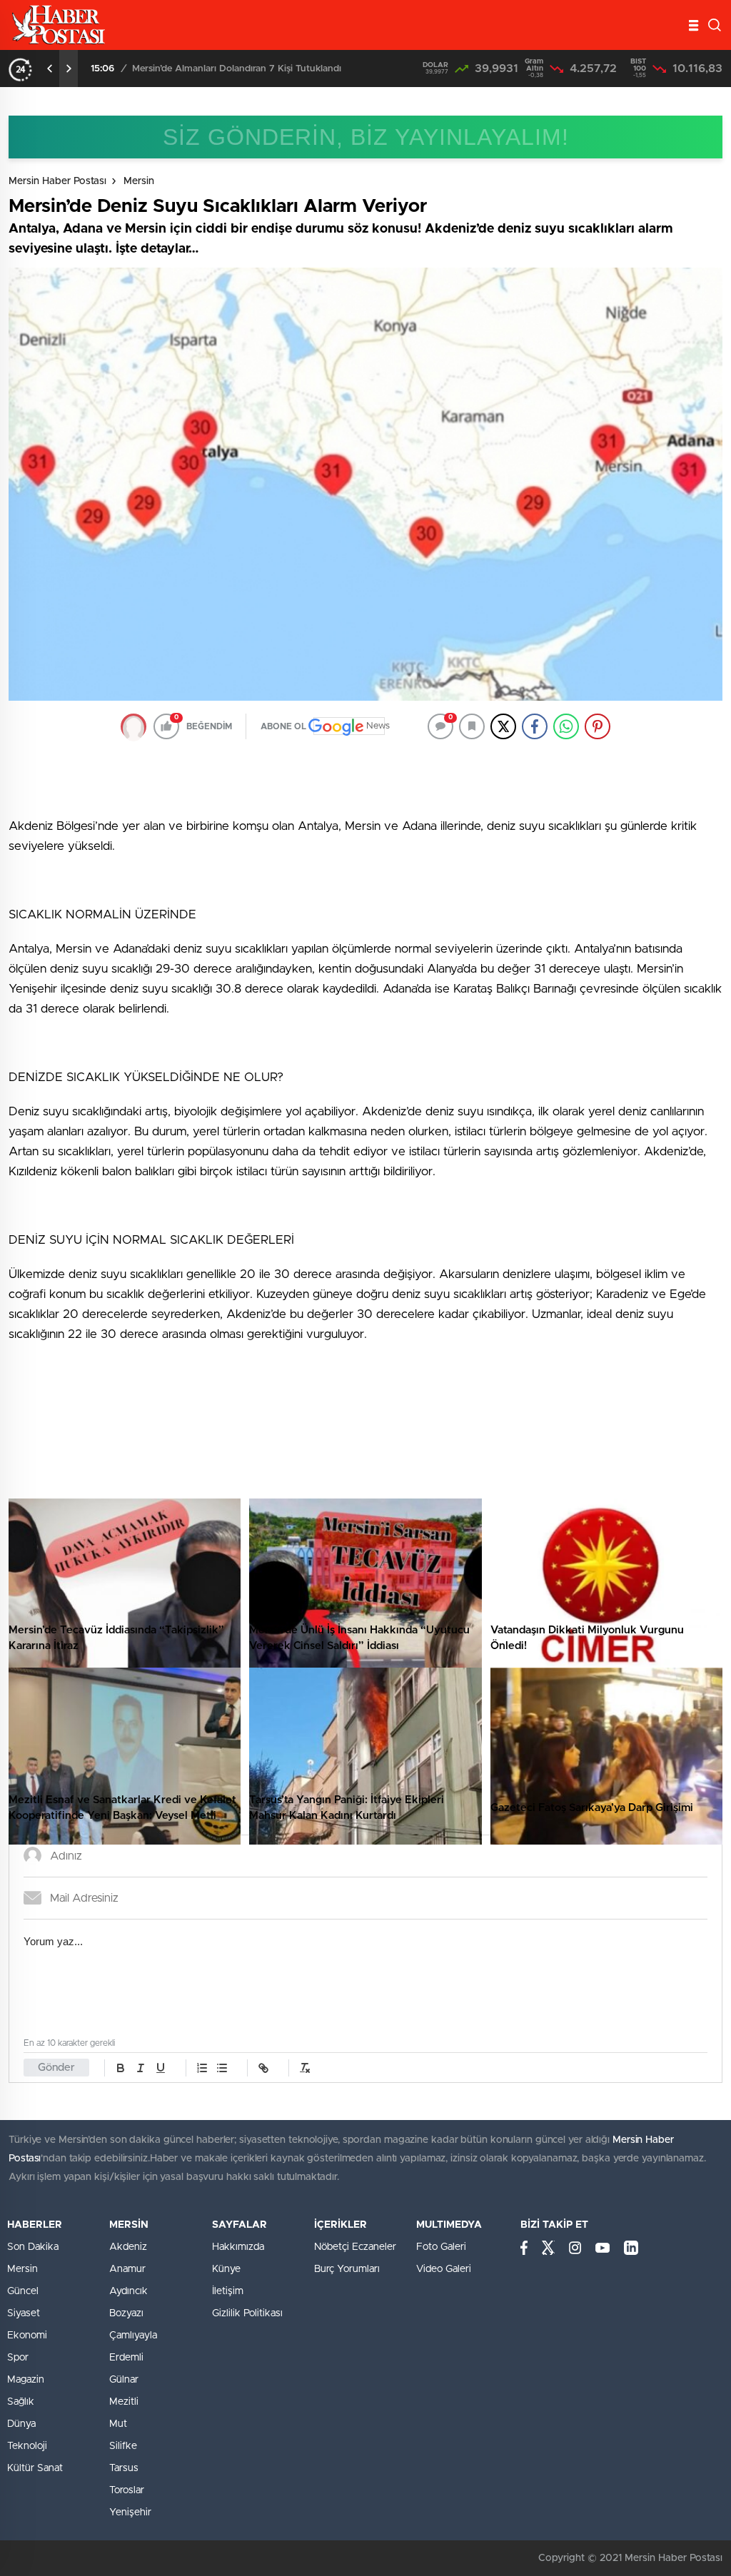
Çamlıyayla (133, 2336)
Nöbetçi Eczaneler (355, 2247)
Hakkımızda (238, 2247)
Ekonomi (27, 2336)
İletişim (228, 2291)
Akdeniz (128, 2247)
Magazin (26, 2380)
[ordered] (202, 2068)
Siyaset (24, 2313)
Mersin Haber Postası (57, 181)
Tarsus (124, 2468)
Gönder (56, 2068)
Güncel (23, 2291)
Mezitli (124, 2402)
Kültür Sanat (35, 2468)
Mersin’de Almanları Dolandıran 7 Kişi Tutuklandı (237, 69)
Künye (226, 2269)
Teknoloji (27, 2446)
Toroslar (127, 2490)
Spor (18, 2358)
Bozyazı (126, 2313)
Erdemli (126, 2358)
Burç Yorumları (347, 2269)
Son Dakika (33, 2247)
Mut (118, 2424)
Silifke (123, 2446)
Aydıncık (128, 2291)
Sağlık (21, 2402)
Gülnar (124, 2380)
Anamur (127, 2269)
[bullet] (222, 2068)
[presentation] (50, 69)
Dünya (21, 2424)
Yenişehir (130, 2512)
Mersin (139, 181)
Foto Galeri (441, 2247)
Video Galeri (444, 2269)
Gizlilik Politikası (247, 2313)
